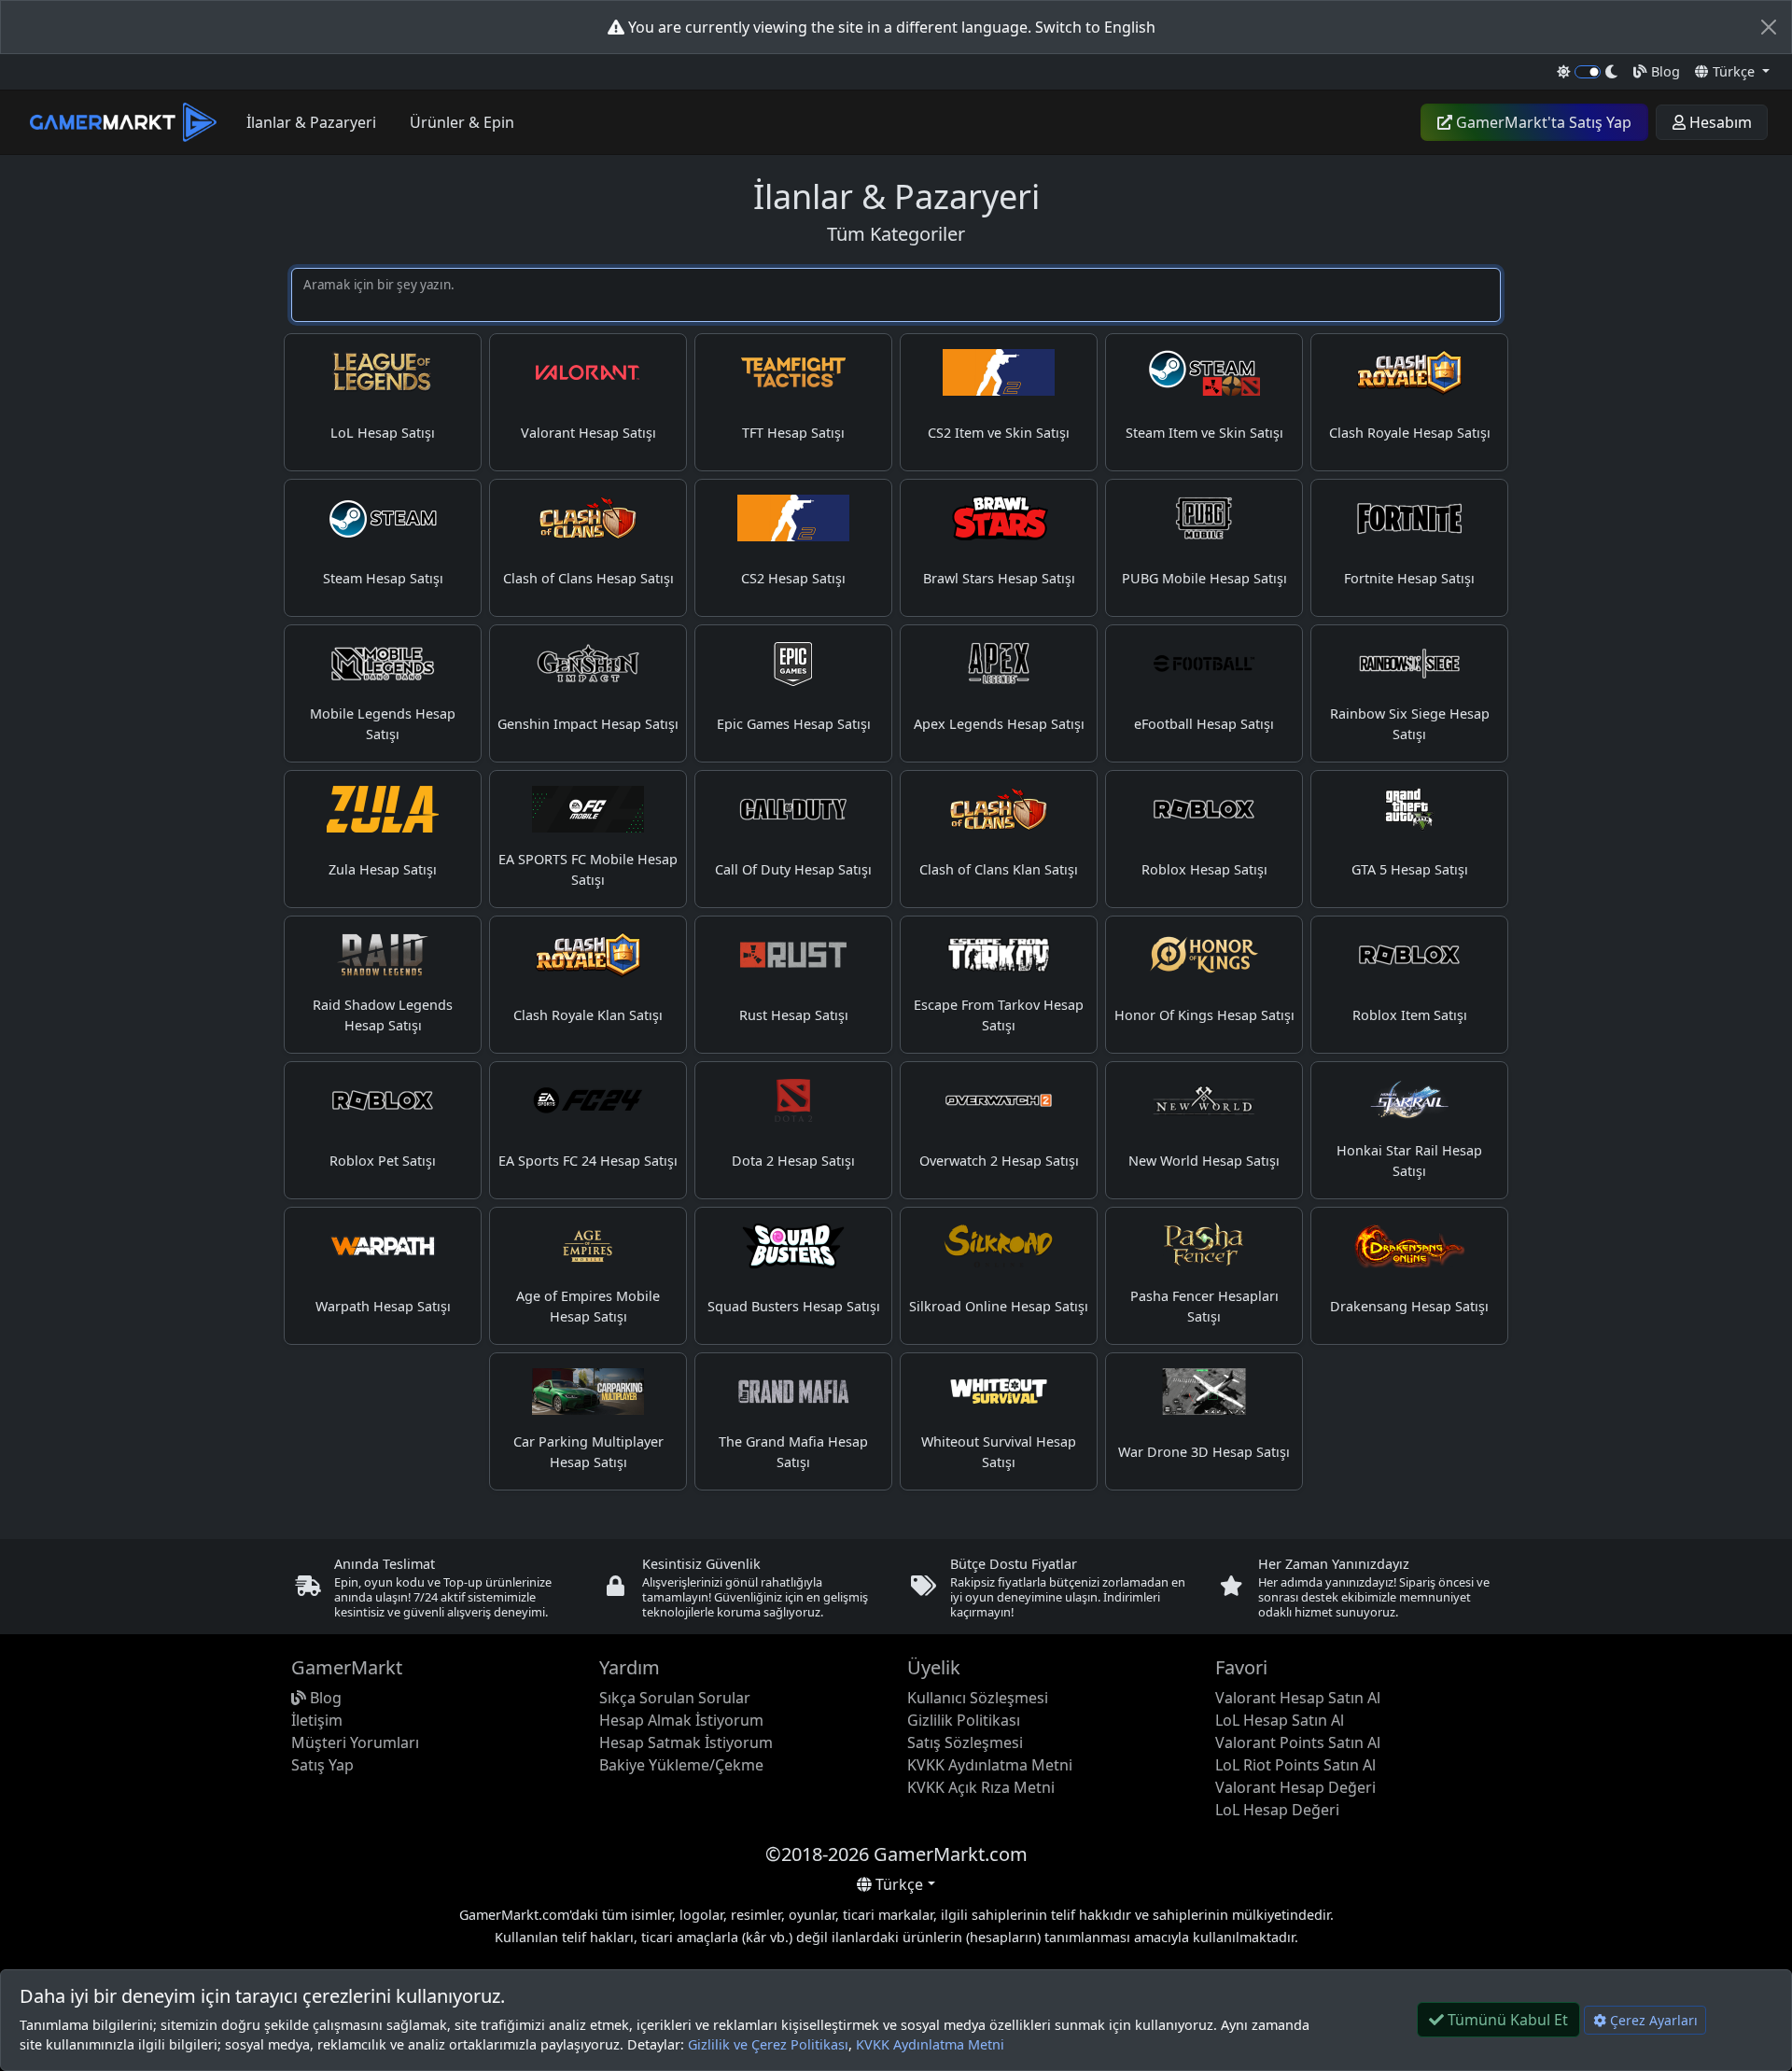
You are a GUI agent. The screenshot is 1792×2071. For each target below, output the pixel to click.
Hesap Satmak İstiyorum (686, 1742)
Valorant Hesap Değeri (1295, 1787)
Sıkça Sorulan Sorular (675, 1698)
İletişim (317, 1720)
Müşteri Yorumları (355, 1742)
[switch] (1588, 72)
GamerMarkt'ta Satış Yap (1542, 122)
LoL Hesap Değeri (1277, 1810)
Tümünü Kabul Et (1506, 2020)
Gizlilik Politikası (964, 1720)
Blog (1664, 71)
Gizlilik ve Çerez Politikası (768, 2044)
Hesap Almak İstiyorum (681, 1720)
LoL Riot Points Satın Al (1295, 1765)
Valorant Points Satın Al (1298, 1742)
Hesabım (1719, 122)
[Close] (1769, 27)
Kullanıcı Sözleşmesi (978, 1698)
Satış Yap (322, 1765)
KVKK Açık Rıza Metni (981, 1787)
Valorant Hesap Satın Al (1298, 1698)
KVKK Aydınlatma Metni (930, 2044)
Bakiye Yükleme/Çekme (681, 1765)
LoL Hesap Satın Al (1280, 1720)
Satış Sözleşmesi (965, 1742)
